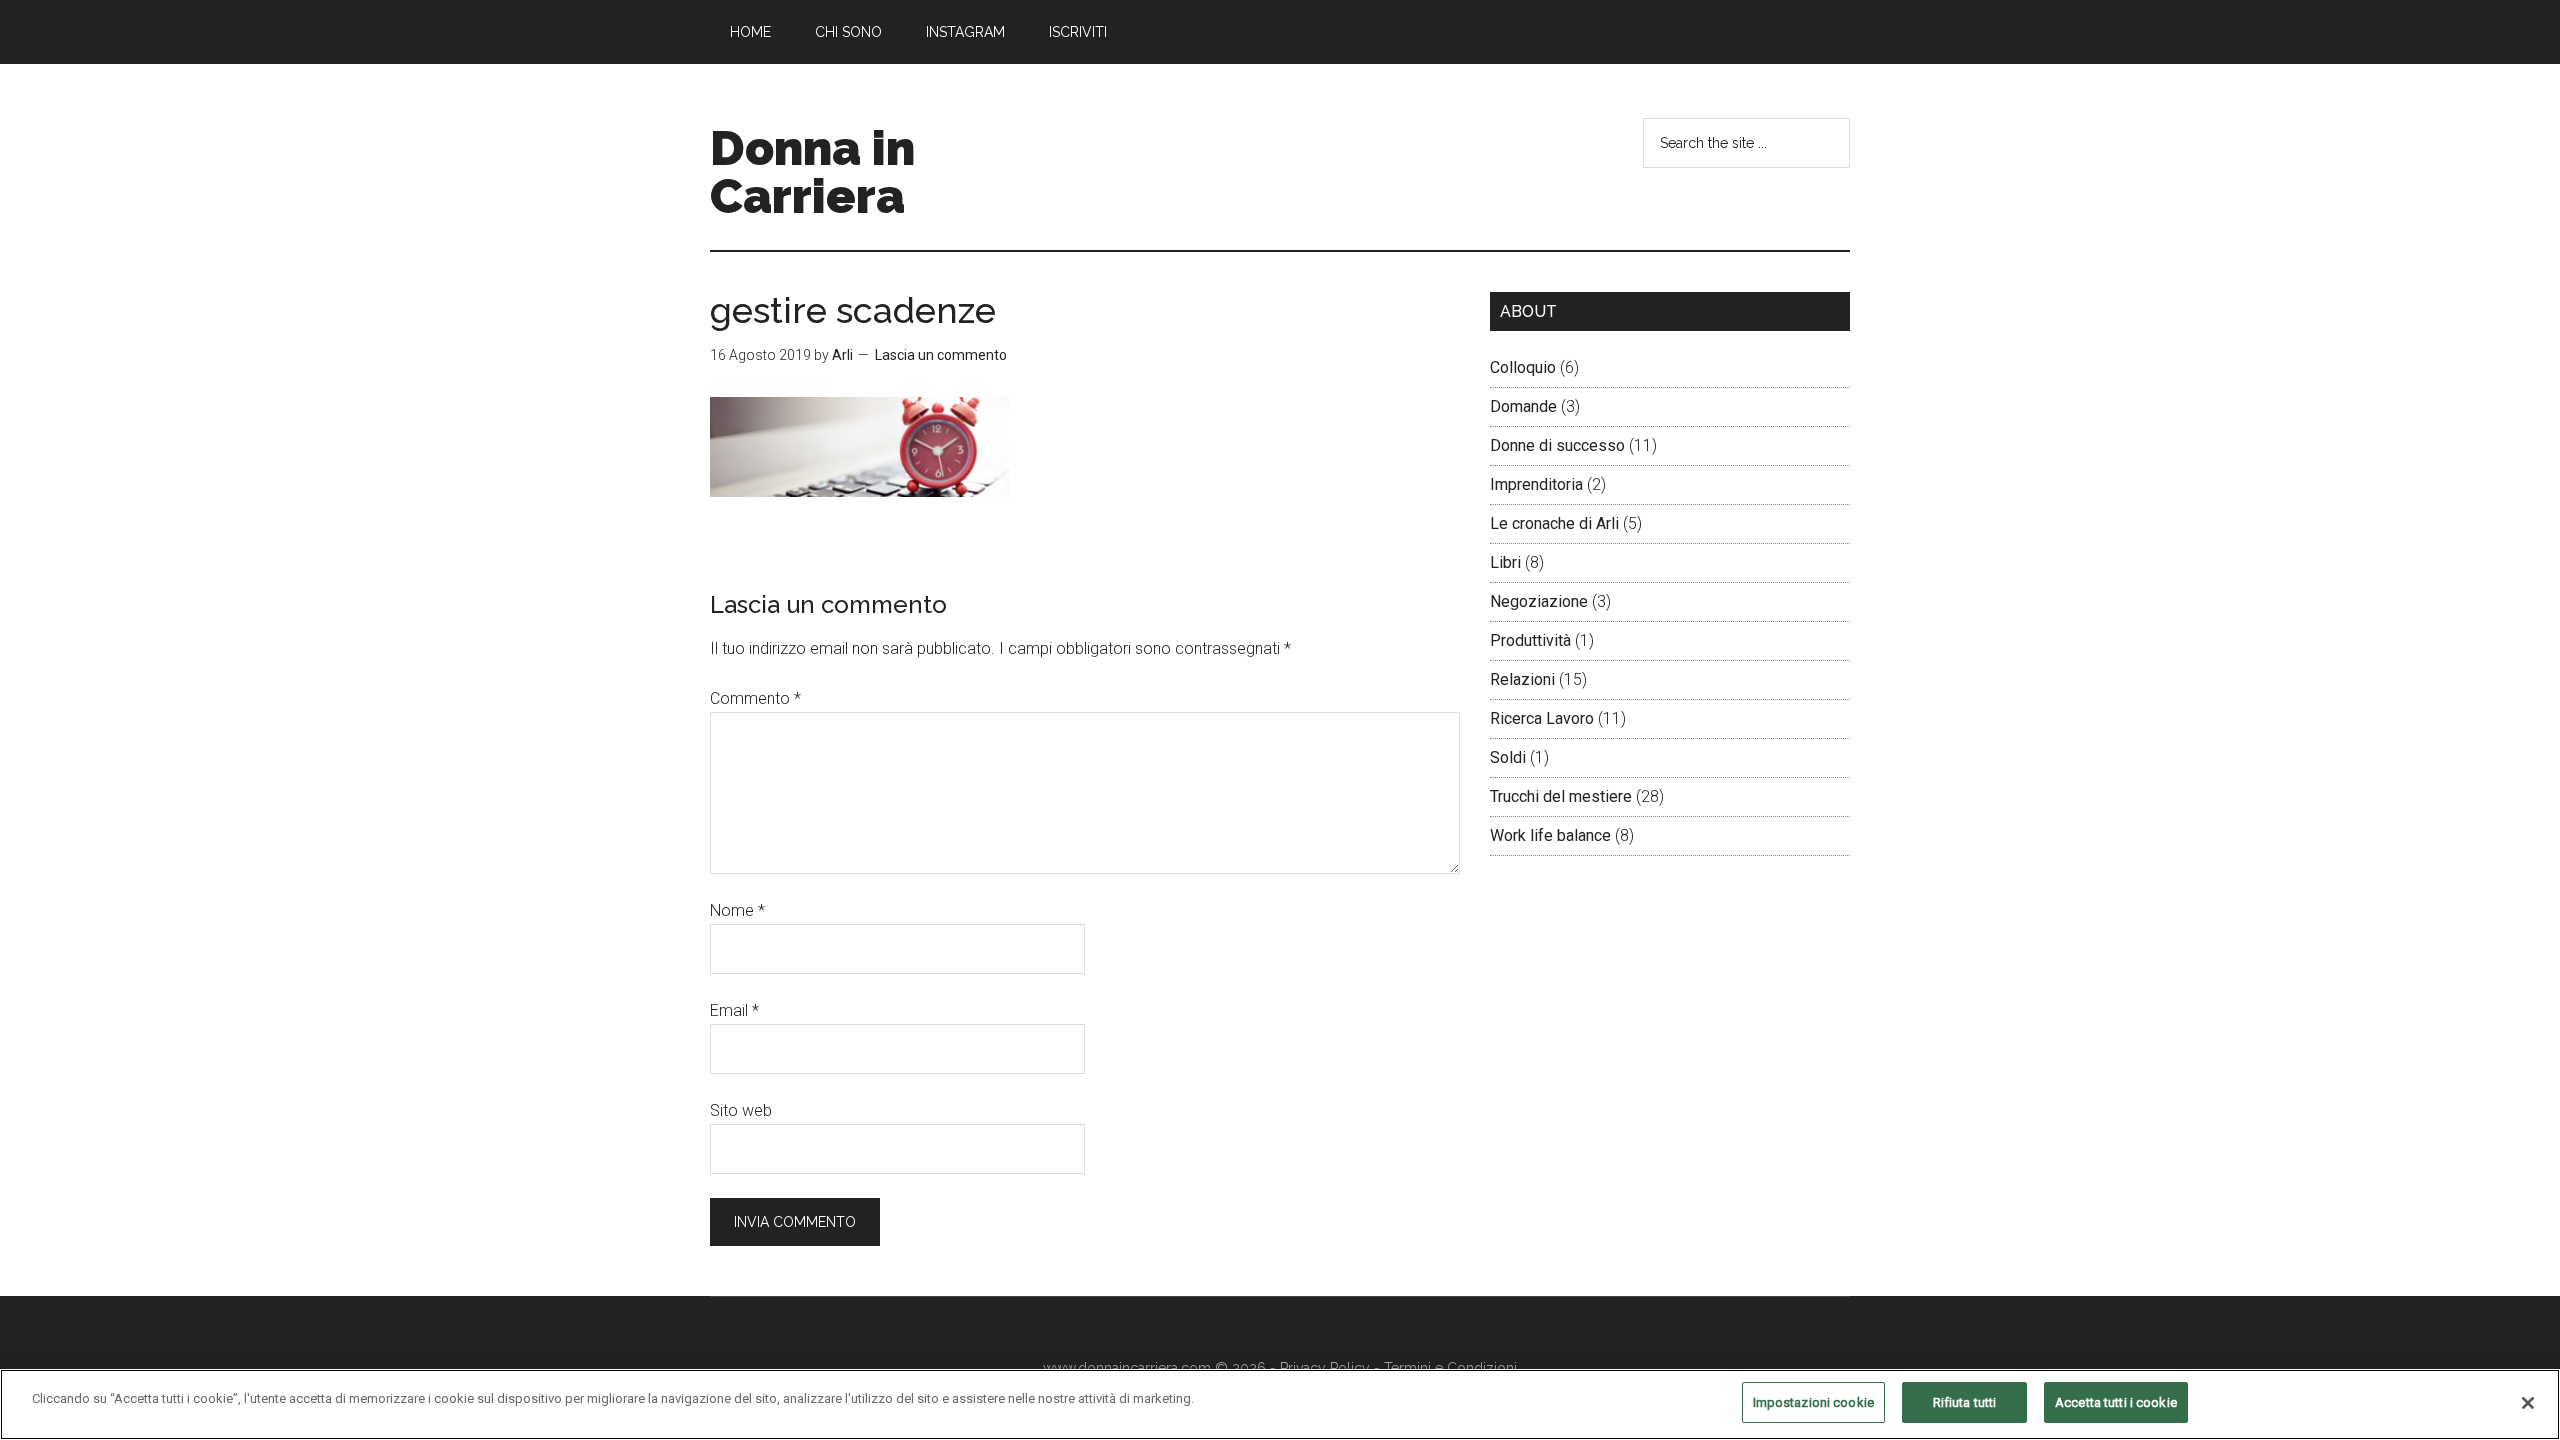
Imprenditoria (1536, 484)
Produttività (1530, 640)
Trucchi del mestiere (1561, 796)
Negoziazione (1539, 601)
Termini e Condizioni (1450, 1368)
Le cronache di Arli (1554, 523)
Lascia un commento (941, 355)
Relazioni (1522, 679)
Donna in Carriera (812, 172)
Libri (1505, 562)
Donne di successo (1557, 445)
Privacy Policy (1325, 1368)
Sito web (741, 1110)
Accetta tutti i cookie (2116, 1402)
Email (734, 1010)
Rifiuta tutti (1965, 1402)
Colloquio (1523, 367)
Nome (737, 910)
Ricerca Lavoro (1542, 718)
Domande (1523, 406)
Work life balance (1550, 835)
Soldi (1508, 757)
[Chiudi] (2528, 1403)
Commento (755, 698)
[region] (1280, 1404)
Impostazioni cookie (1813, 1402)
